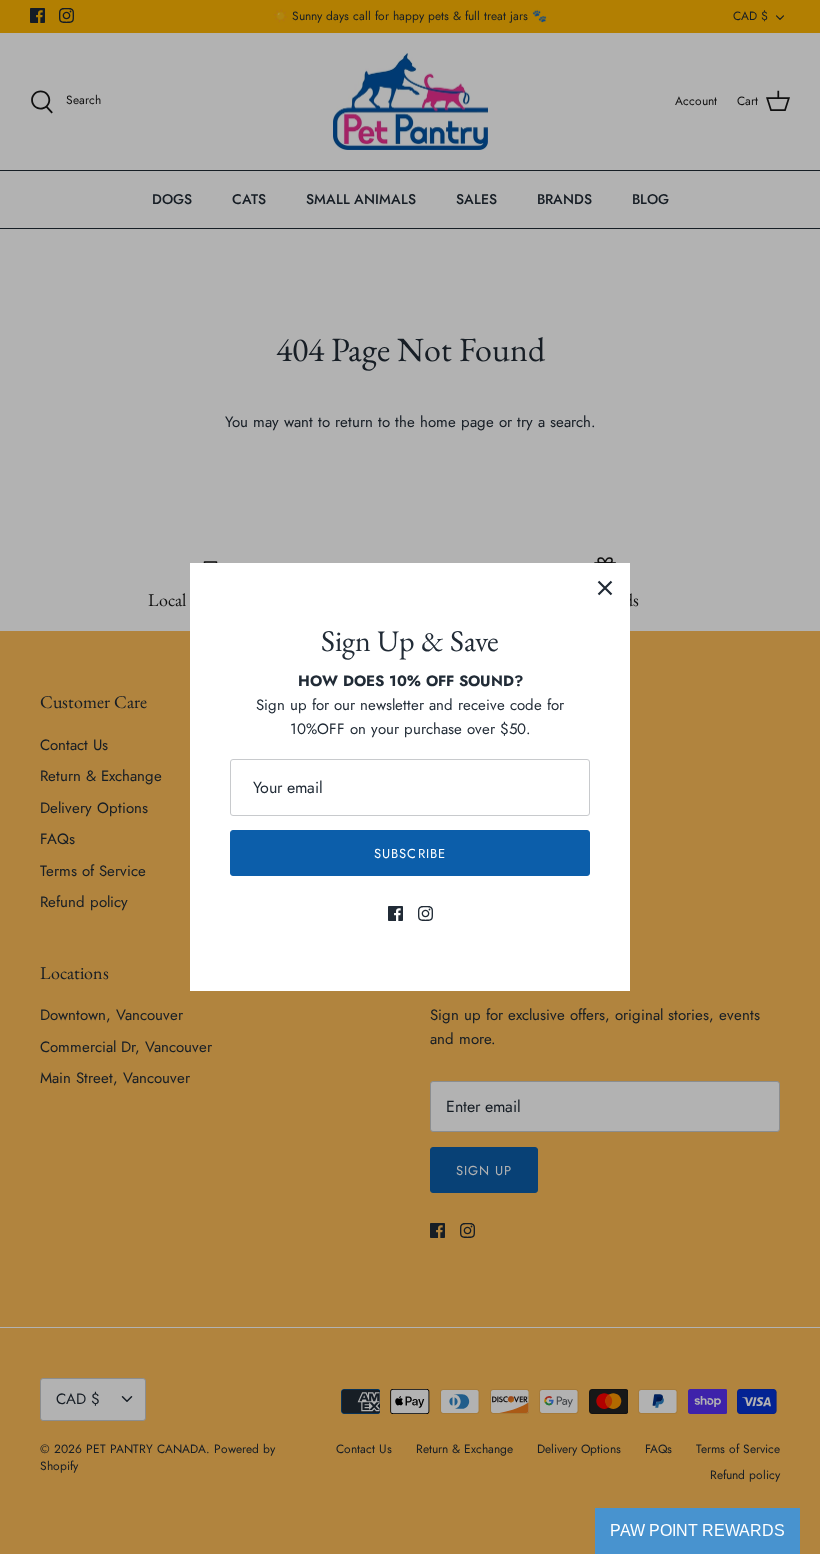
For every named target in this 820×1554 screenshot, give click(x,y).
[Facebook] (395, 913)
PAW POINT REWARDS (697, 1530)
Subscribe (409, 853)
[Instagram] (425, 913)
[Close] (605, 588)
